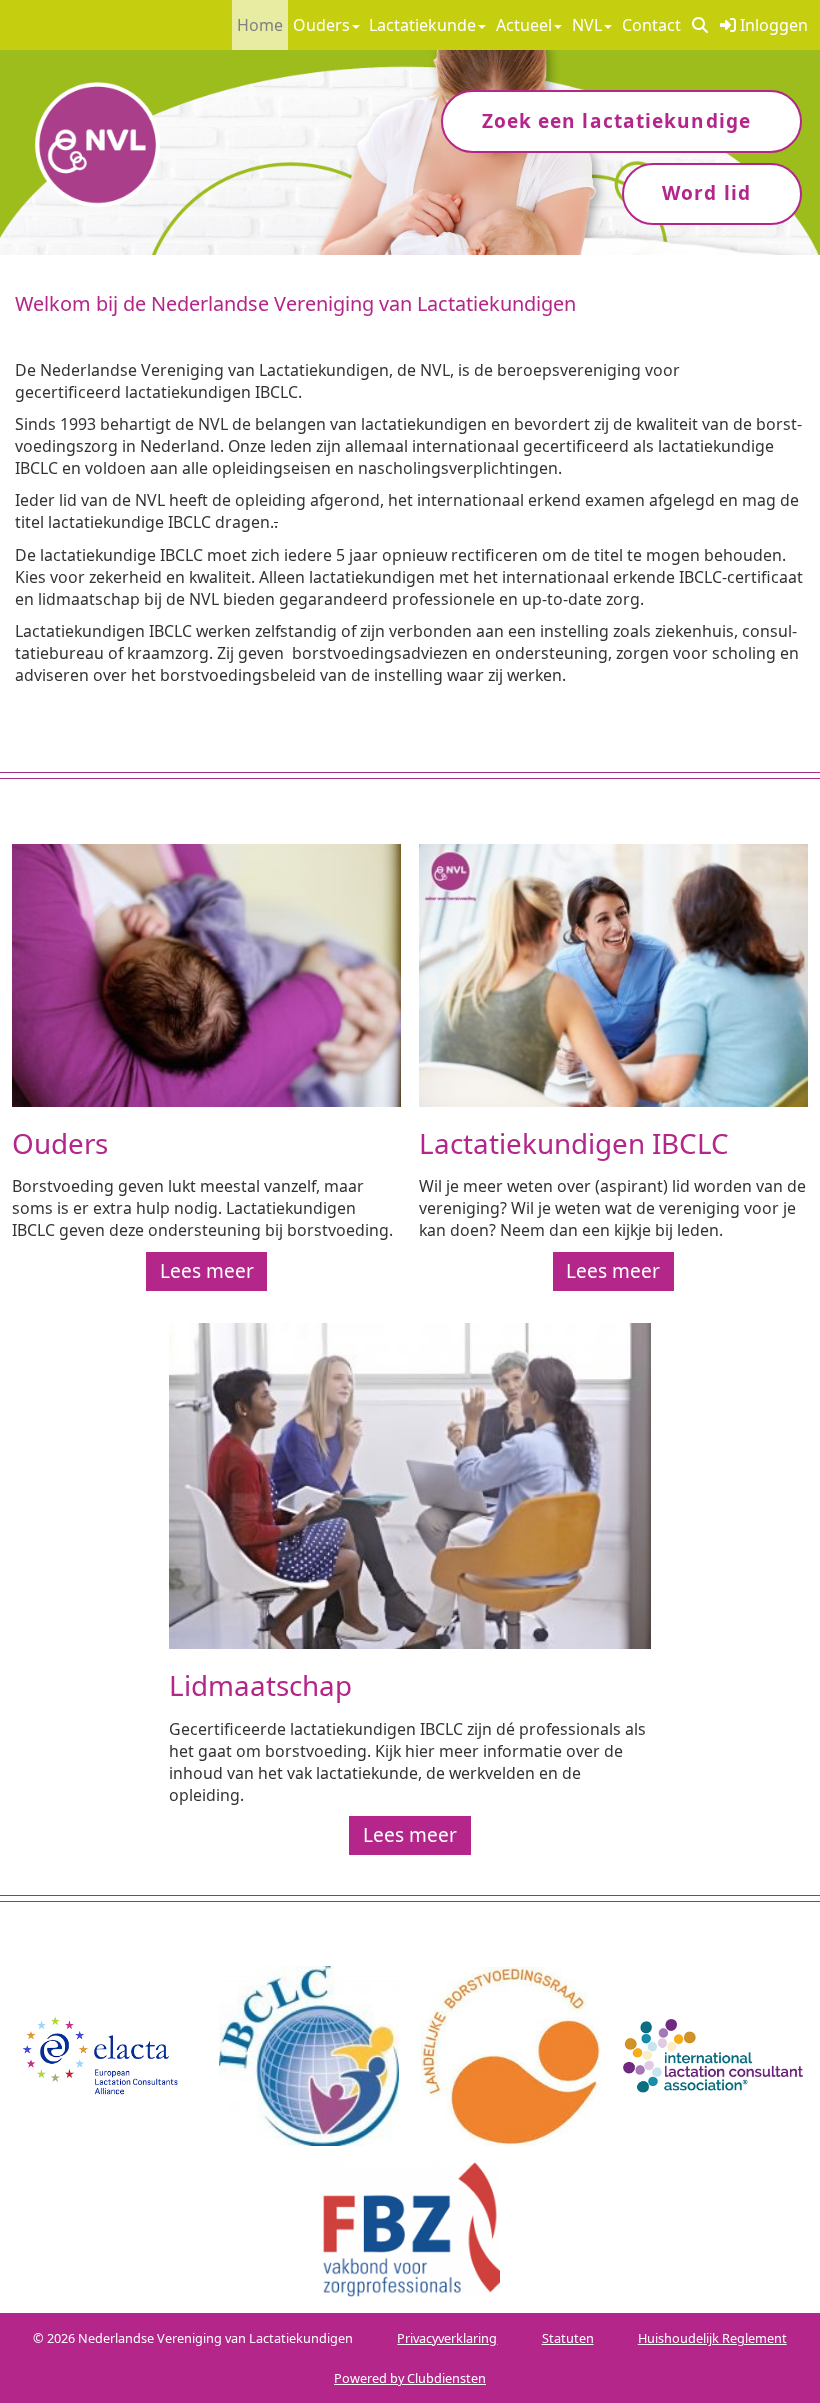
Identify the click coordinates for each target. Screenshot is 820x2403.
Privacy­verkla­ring (447, 2338)
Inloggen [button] (772, 25)
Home (260, 25)
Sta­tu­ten (568, 2338)
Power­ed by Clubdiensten (410, 2378)
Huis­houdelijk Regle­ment (712, 2338)
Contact (651, 25)
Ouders (321, 25)
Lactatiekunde (422, 25)
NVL (587, 25)
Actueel (524, 25)
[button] (700, 25)
